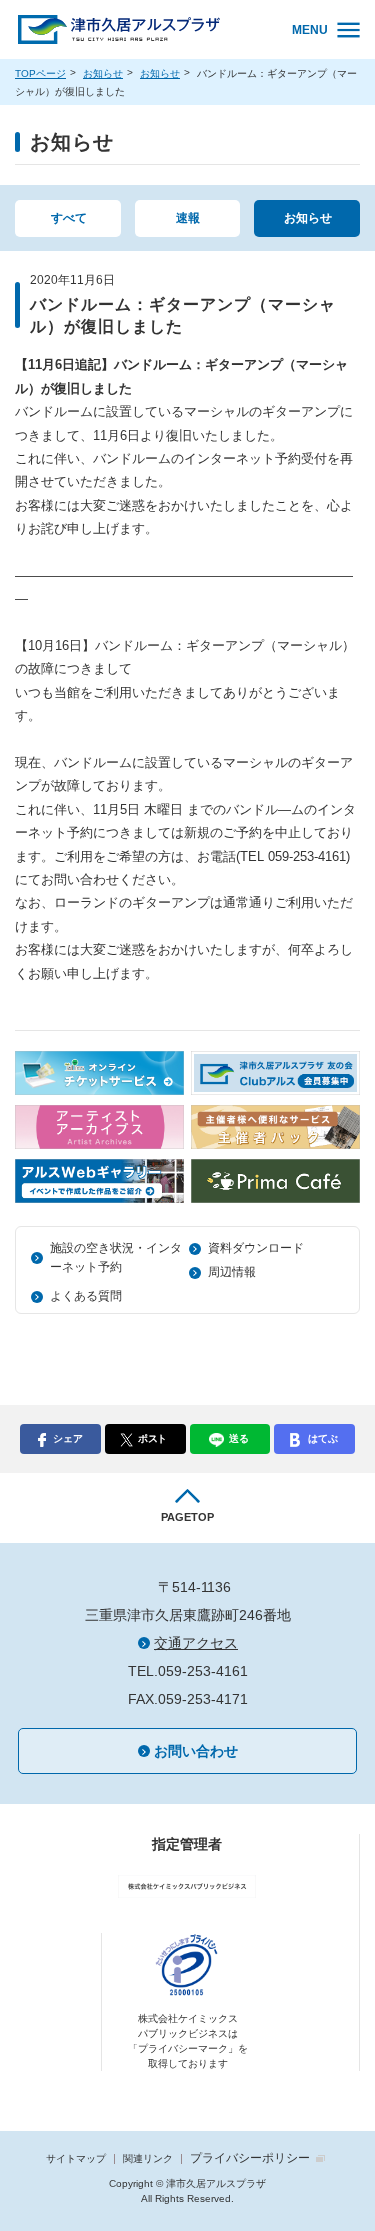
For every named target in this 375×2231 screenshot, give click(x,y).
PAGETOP (187, 1517)
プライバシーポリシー (250, 2158)
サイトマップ (76, 2158)
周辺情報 (232, 1272)
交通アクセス (196, 1643)
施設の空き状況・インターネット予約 (116, 1257)
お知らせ (103, 73)
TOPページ (40, 73)
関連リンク (148, 2158)
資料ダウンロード (256, 1248)
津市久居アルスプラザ (141, 30)
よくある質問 (86, 1296)
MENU (310, 30)
